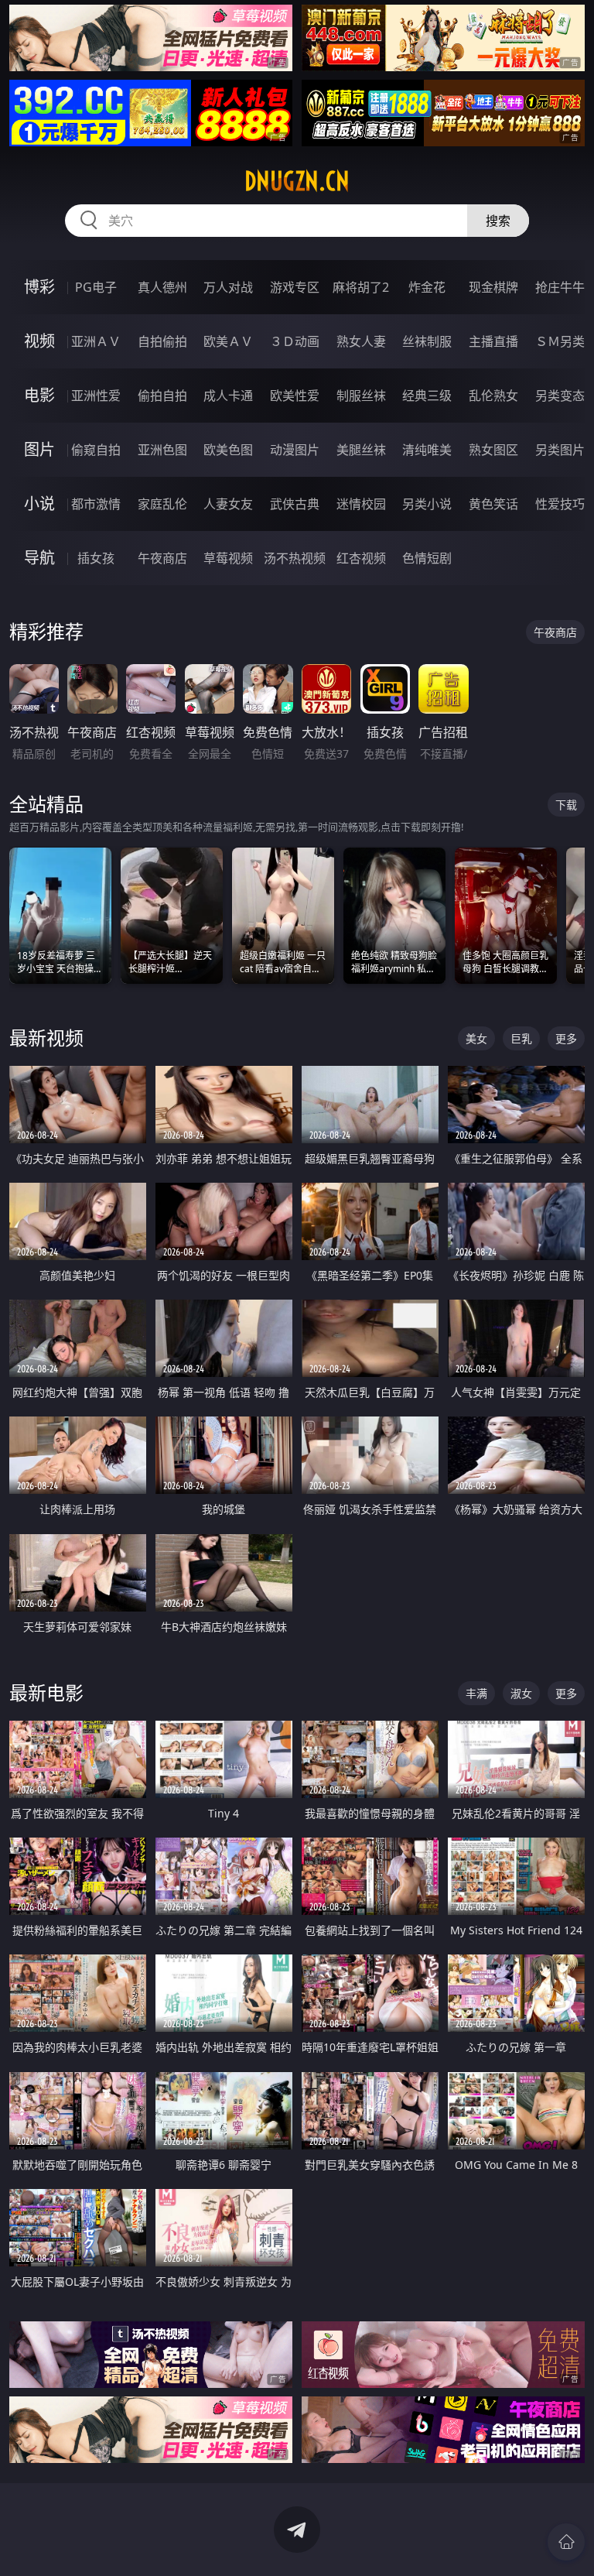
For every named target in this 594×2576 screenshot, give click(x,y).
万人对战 (228, 287)
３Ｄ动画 (295, 341)
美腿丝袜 (361, 450)
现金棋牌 (493, 287)
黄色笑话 (493, 504)
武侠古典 (295, 504)
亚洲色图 (162, 450)
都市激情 (96, 504)
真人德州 (162, 287)
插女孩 (96, 558)
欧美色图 (228, 450)
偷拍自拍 (162, 396)
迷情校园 (361, 504)
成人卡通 (228, 396)
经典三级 (427, 396)
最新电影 (46, 1692)
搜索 (498, 221)
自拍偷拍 (162, 341)
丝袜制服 (427, 341)
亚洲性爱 (96, 396)
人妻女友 (228, 504)
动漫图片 (295, 450)
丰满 (476, 1693)
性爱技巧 (560, 504)
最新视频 (46, 1038)
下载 (566, 805)
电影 (39, 395)
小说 (39, 504)
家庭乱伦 (162, 504)
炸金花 (427, 287)
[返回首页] (566, 2542)
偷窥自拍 (96, 450)
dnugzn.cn (297, 181)
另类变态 (560, 396)
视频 (39, 341)
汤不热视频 (295, 558)
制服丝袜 (361, 396)
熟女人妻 (361, 341)
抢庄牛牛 (560, 287)
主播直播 (493, 341)
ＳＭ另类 (560, 341)
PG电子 (96, 287)
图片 (39, 449)
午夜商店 (162, 558)
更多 (566, 1038)
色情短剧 (427, 558)
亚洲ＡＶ (96, 341)
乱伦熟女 (493, 396)
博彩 (39, 287)
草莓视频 (228, 558)
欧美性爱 (295, 396)
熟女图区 (493, 450)
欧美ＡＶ (228, 341)
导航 (39, 558)
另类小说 (427, 504)
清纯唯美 (427, 450)
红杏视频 (361, 558)
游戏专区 (295, 287)
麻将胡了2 (361, 287)
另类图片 (560, 450)
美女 (476, 1038)
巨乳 (521, 1038)
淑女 (521, 1693)
